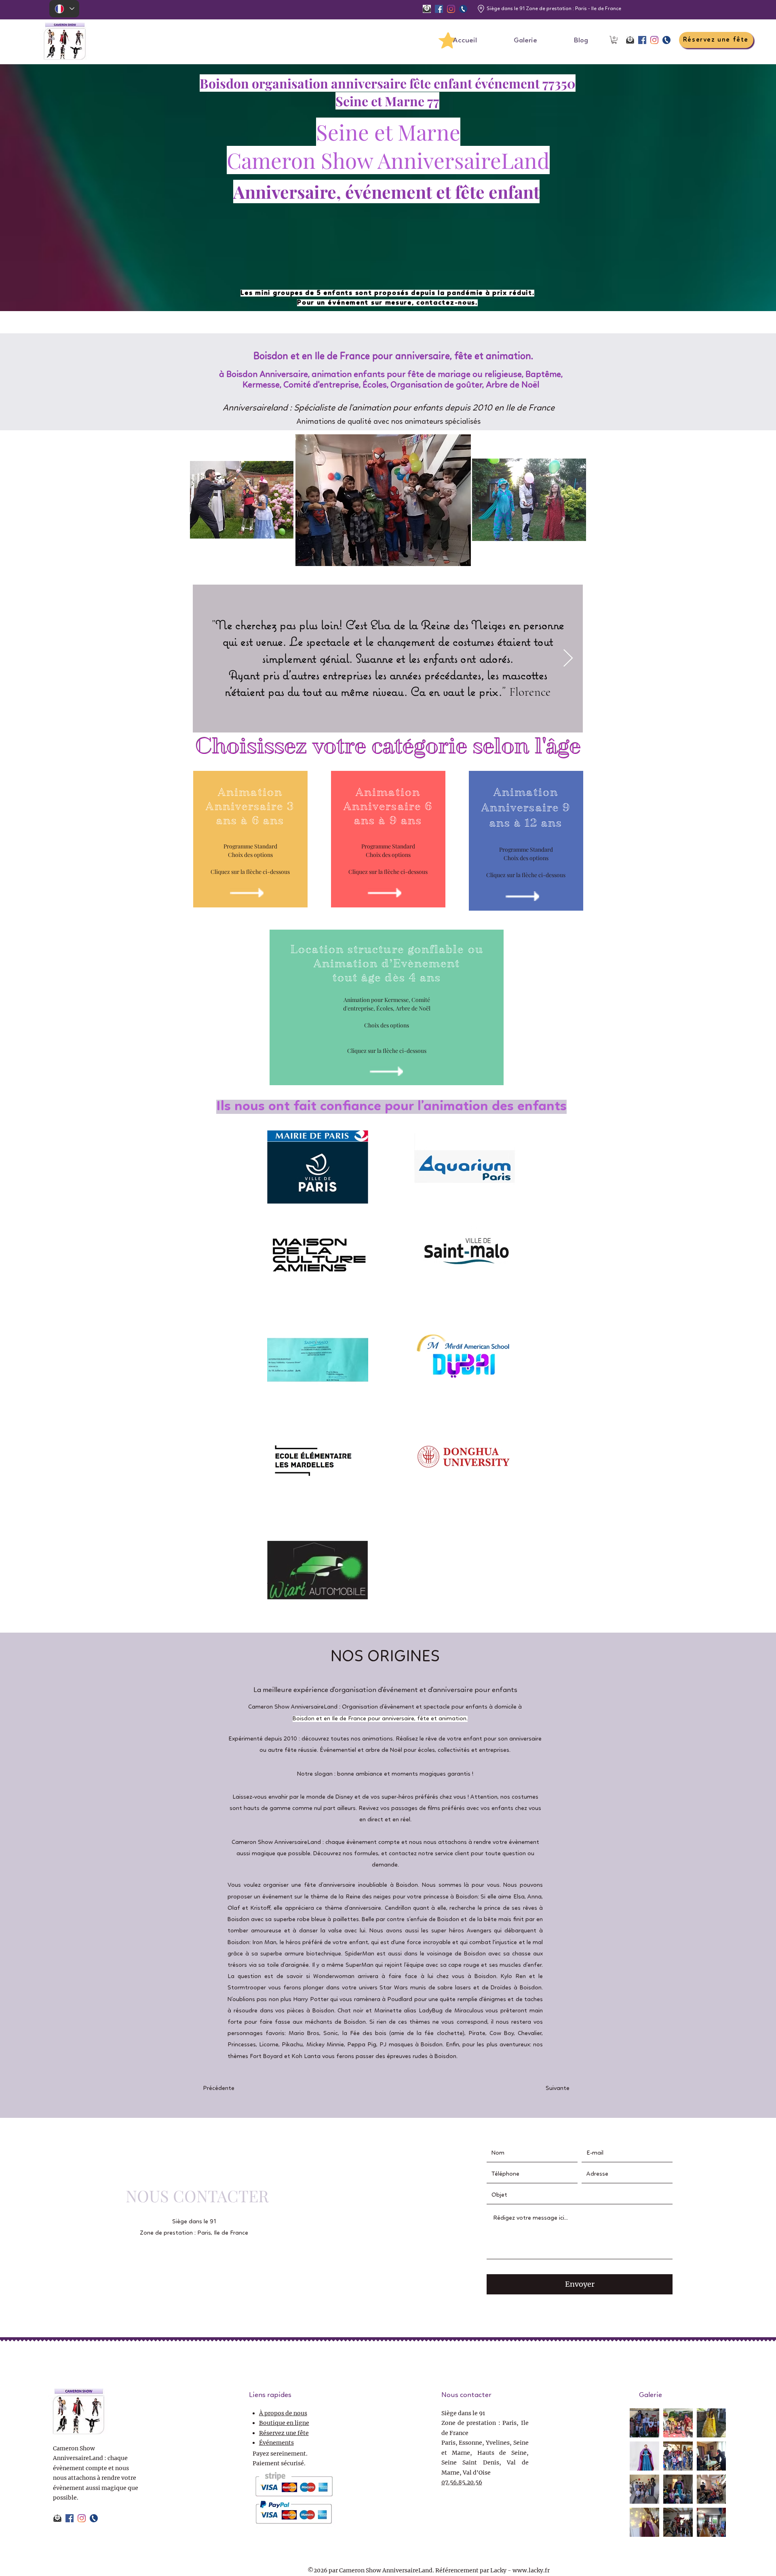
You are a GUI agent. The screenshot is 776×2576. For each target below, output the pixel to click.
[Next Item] (568, 658)
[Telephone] (463, 9)
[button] (614, 40)
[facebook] (439, 9)
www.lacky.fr (531, 2570)
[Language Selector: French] (64, 9)
